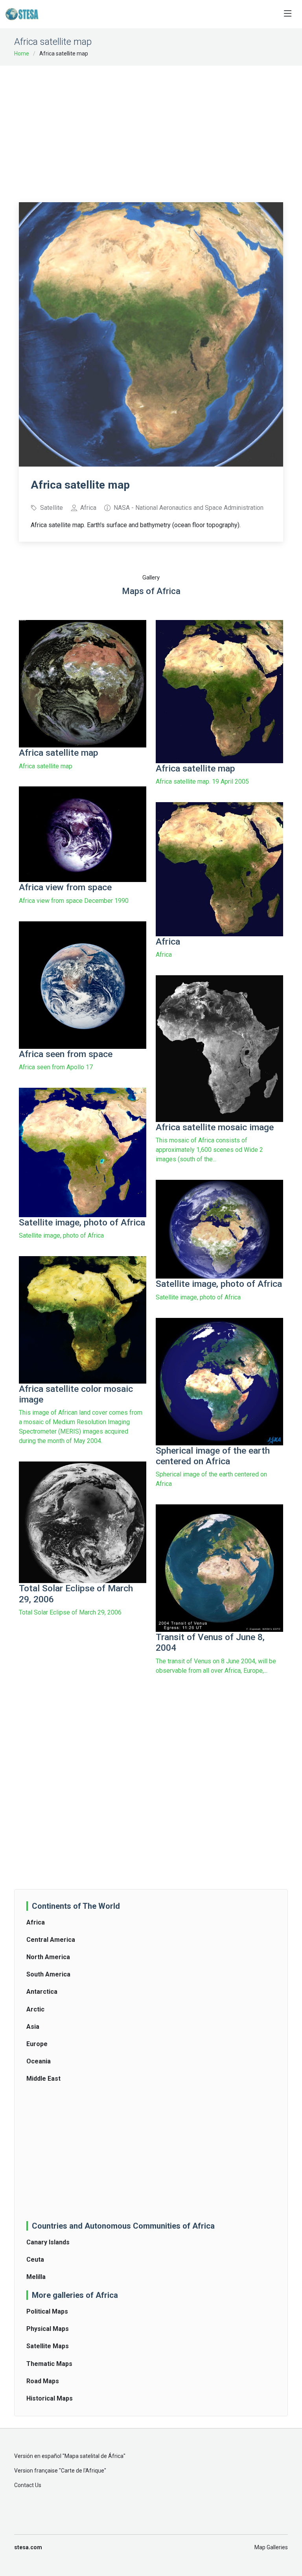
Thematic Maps (49, 2364)
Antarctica (42, 1992)
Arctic (35, 2009)
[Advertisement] (160, 129)
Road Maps (43, 2381)
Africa (36, 1922)
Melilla (36, 2277)
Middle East (43, 2079)
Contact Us (28, 2485)
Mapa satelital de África (94, 2456)
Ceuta (35, 2260)
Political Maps (47, 2311)
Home (22, 54)
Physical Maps (48, 2329)
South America (48, 1974)
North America (48, 1957)
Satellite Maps (48, 2346)
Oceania (39, 2061)
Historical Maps (50, 2398)
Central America (51, 1940)
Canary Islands (48, 2242)
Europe (37, 2044)
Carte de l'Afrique (83, 2471)
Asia (33, 2027)
